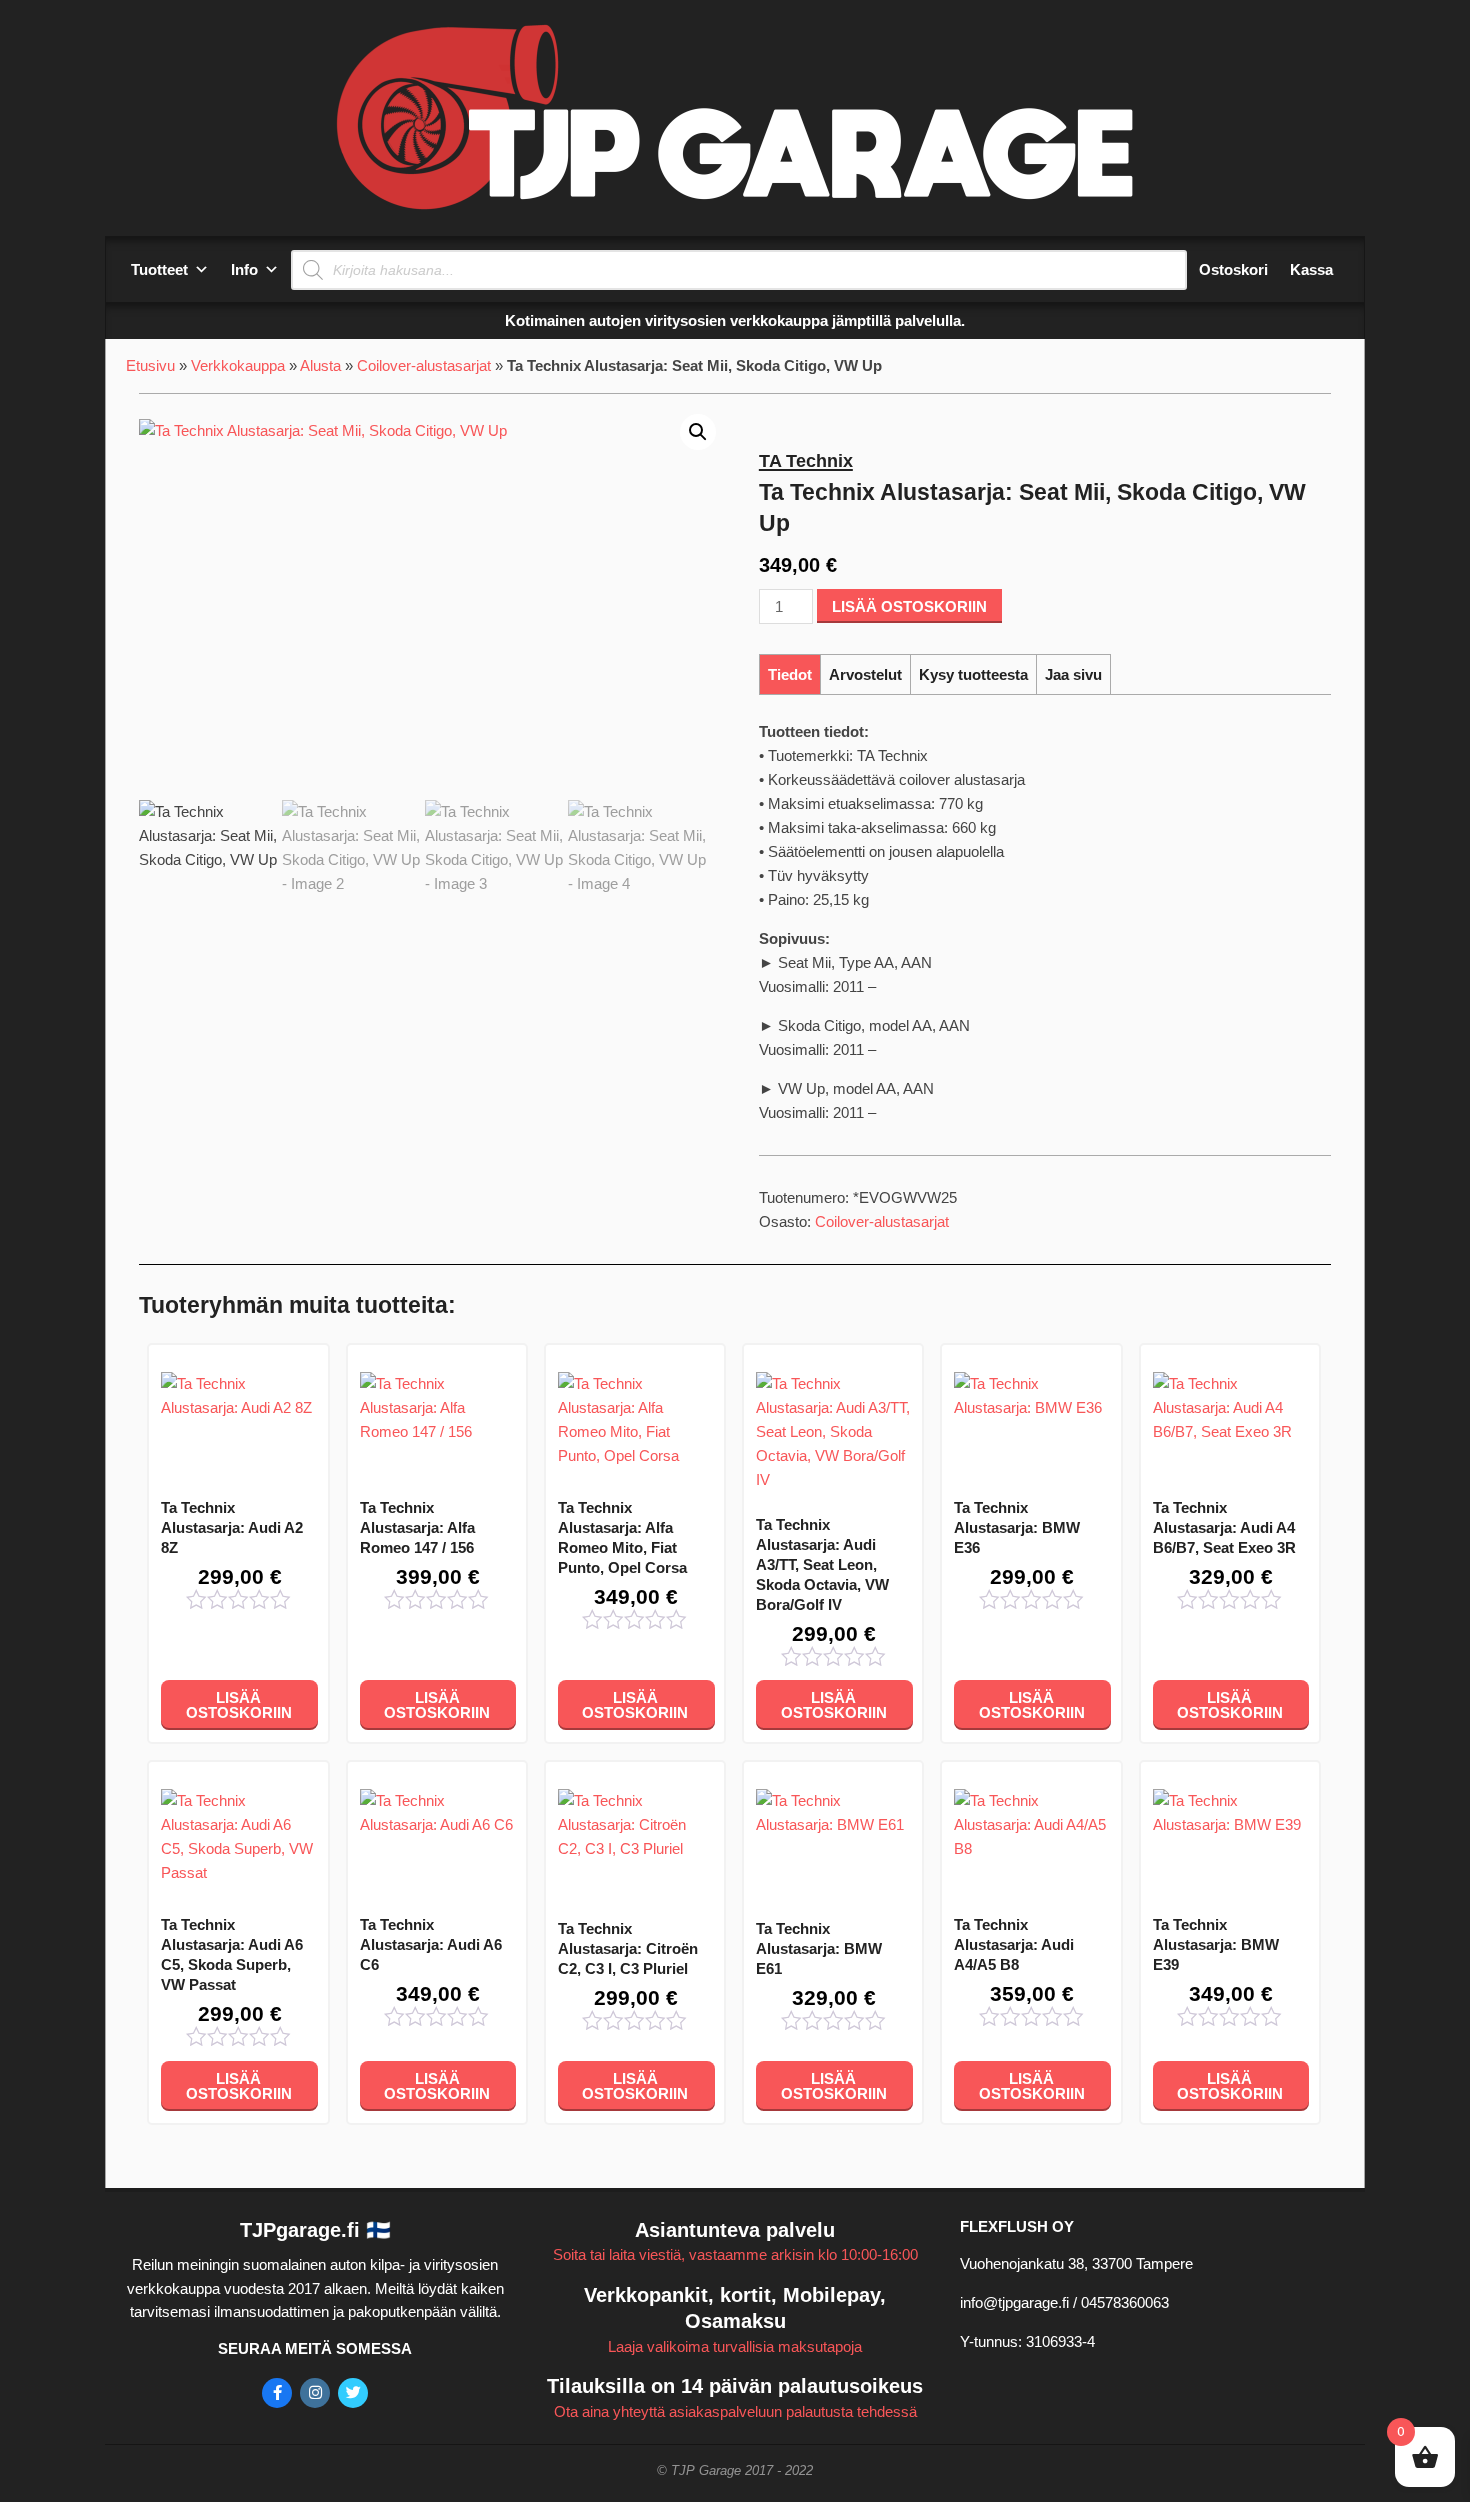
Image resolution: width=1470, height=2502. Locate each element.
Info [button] (244, 269)
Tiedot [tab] (790, 674)
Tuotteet (159, 269)
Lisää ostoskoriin (909, 606)
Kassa (1311, 269)
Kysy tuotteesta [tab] (973, 674)
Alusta (320, 365)
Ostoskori (1233, 269)
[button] (698, 432)
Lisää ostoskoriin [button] (239, 1705)
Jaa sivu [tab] (1073, 674)
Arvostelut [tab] (865, 674)
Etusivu (150, 365)
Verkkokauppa (238, 365)
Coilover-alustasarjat (424, 365)
